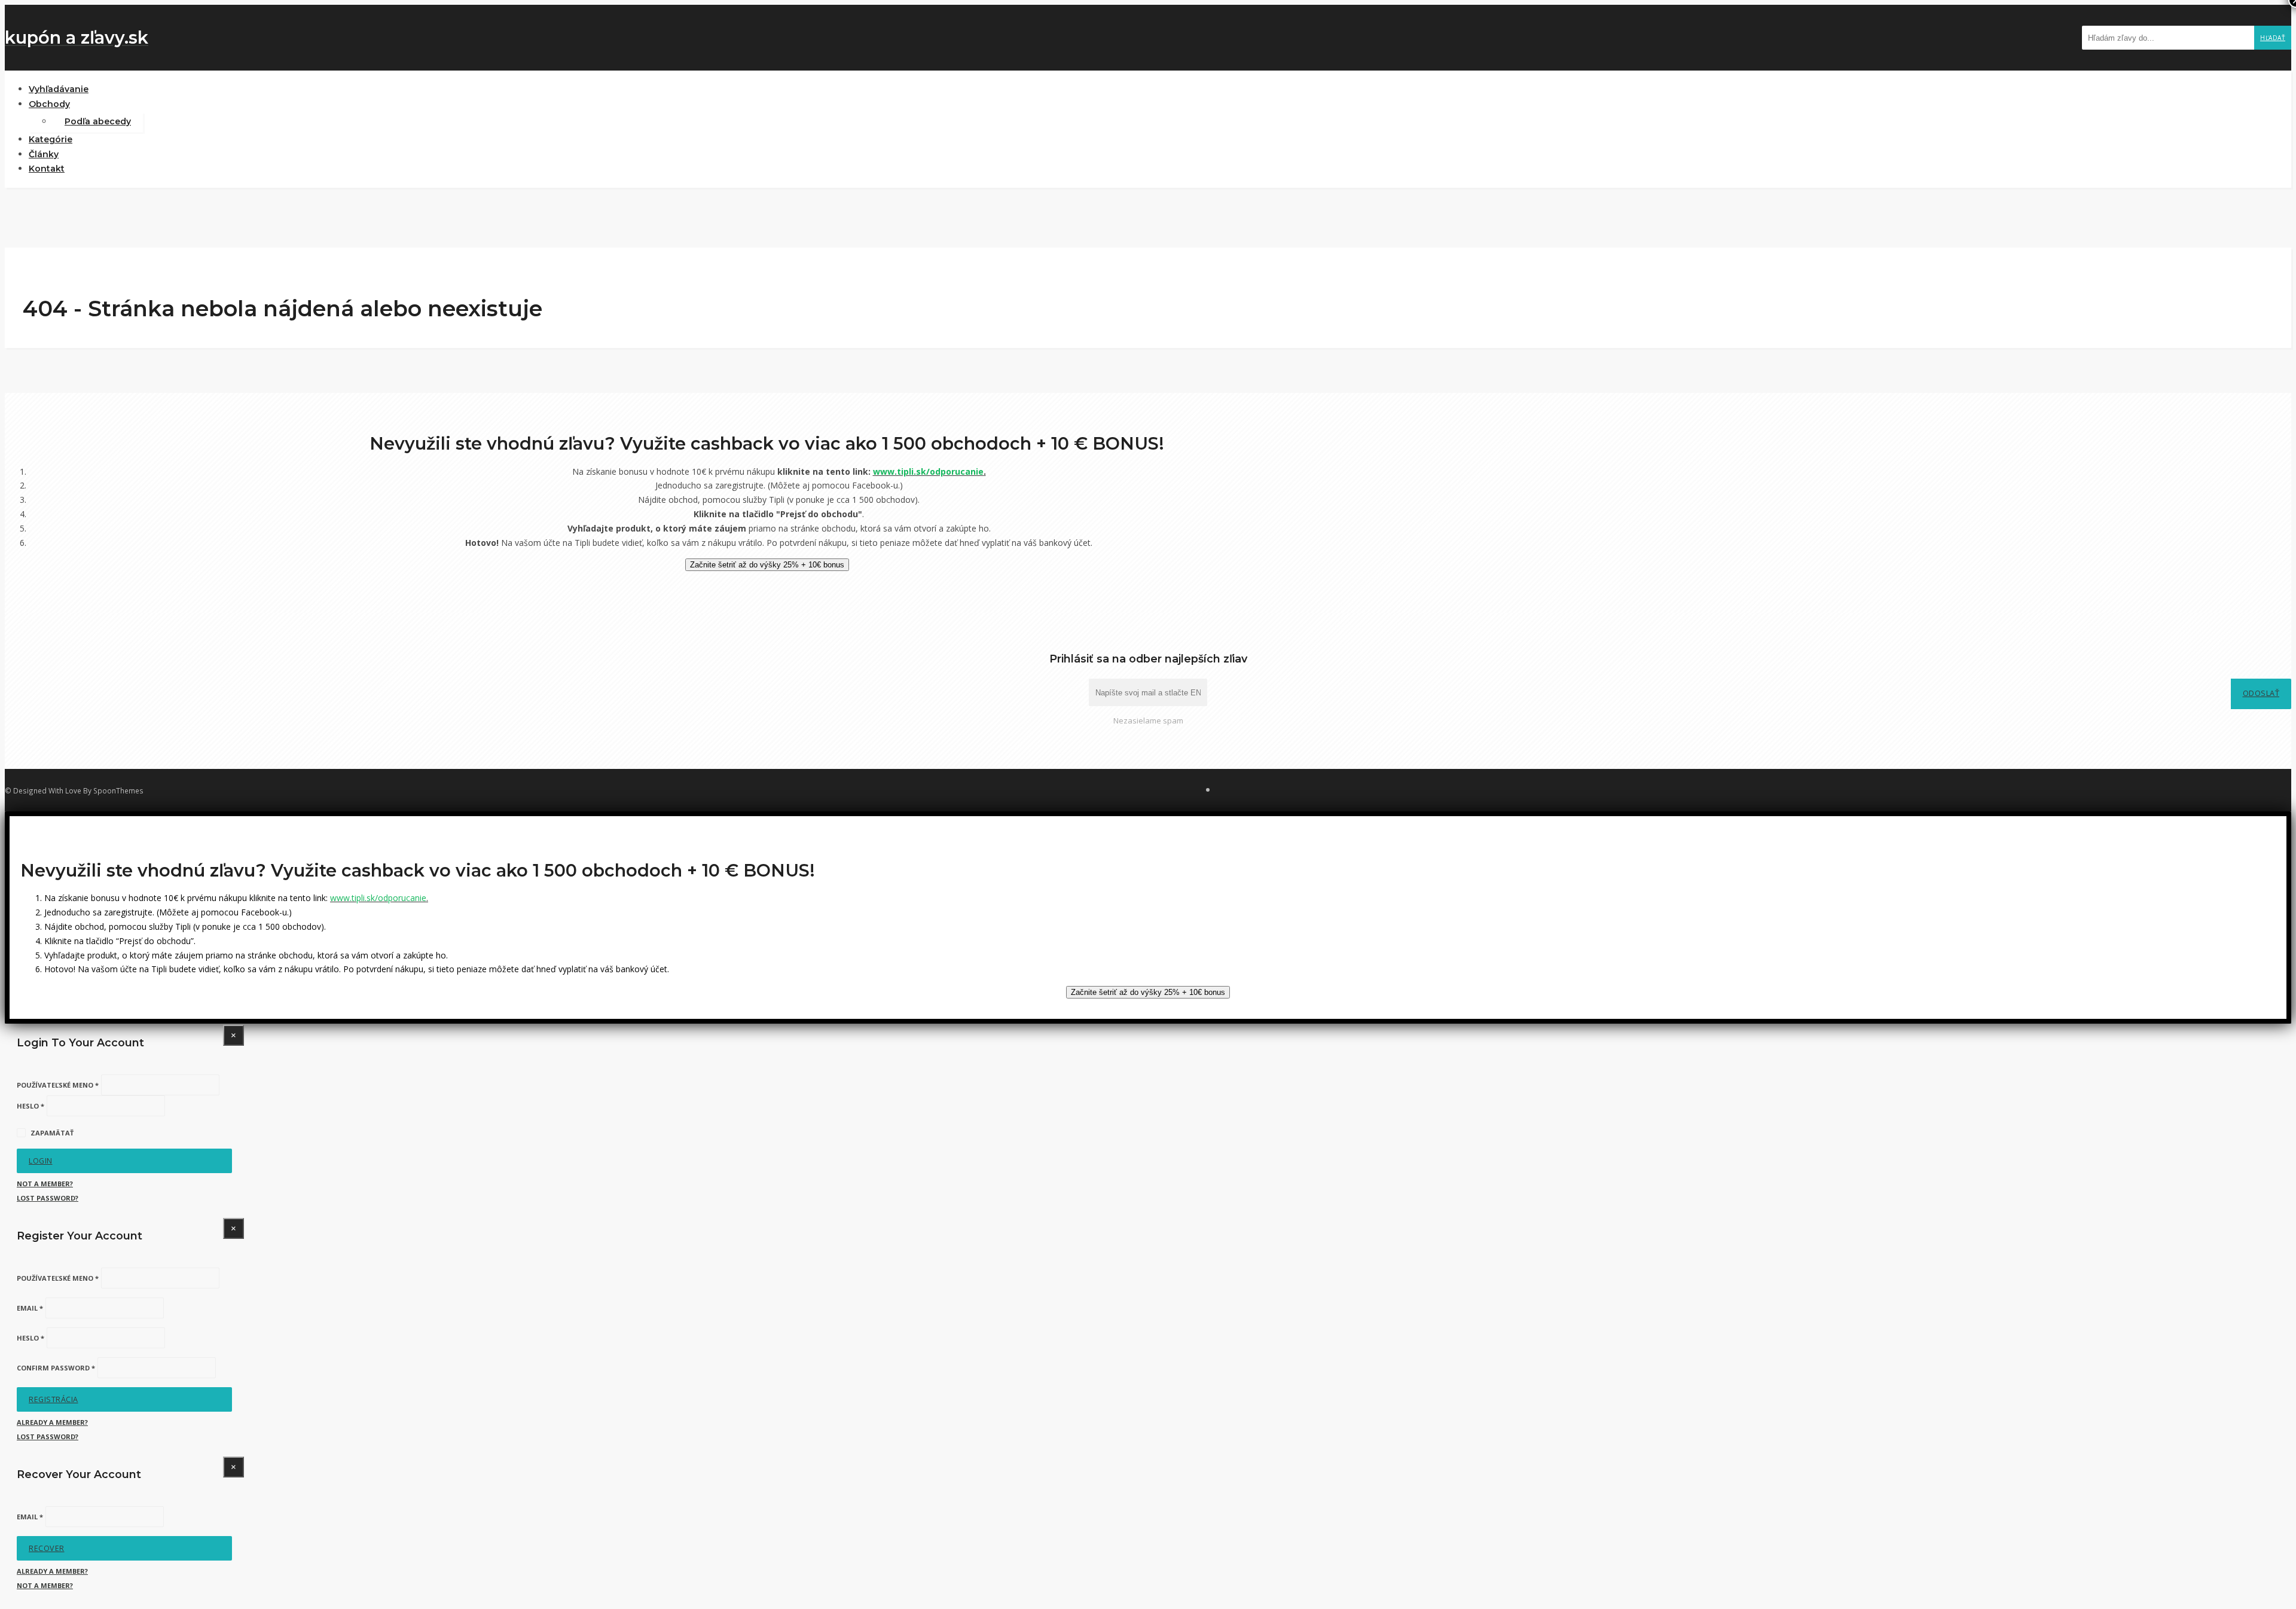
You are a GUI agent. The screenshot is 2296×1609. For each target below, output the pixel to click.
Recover (47, 1548)
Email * (30, 1308)
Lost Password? (48, 1198)
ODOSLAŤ (2261, 693)
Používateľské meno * (58, 1085)
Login (41, 1161)
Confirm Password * (56, 1368)
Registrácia (54, 1399)
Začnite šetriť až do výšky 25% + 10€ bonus (767, 565)
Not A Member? (45, 1184)
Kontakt (47, 169)
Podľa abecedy (98, 121)
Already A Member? (52, 1422)
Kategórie (51, 139)
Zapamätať (52, 1133)
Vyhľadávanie (59, 89)
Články (44, 154)
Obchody (49, 104)
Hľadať (2273, 38)
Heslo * (30, 1106)
